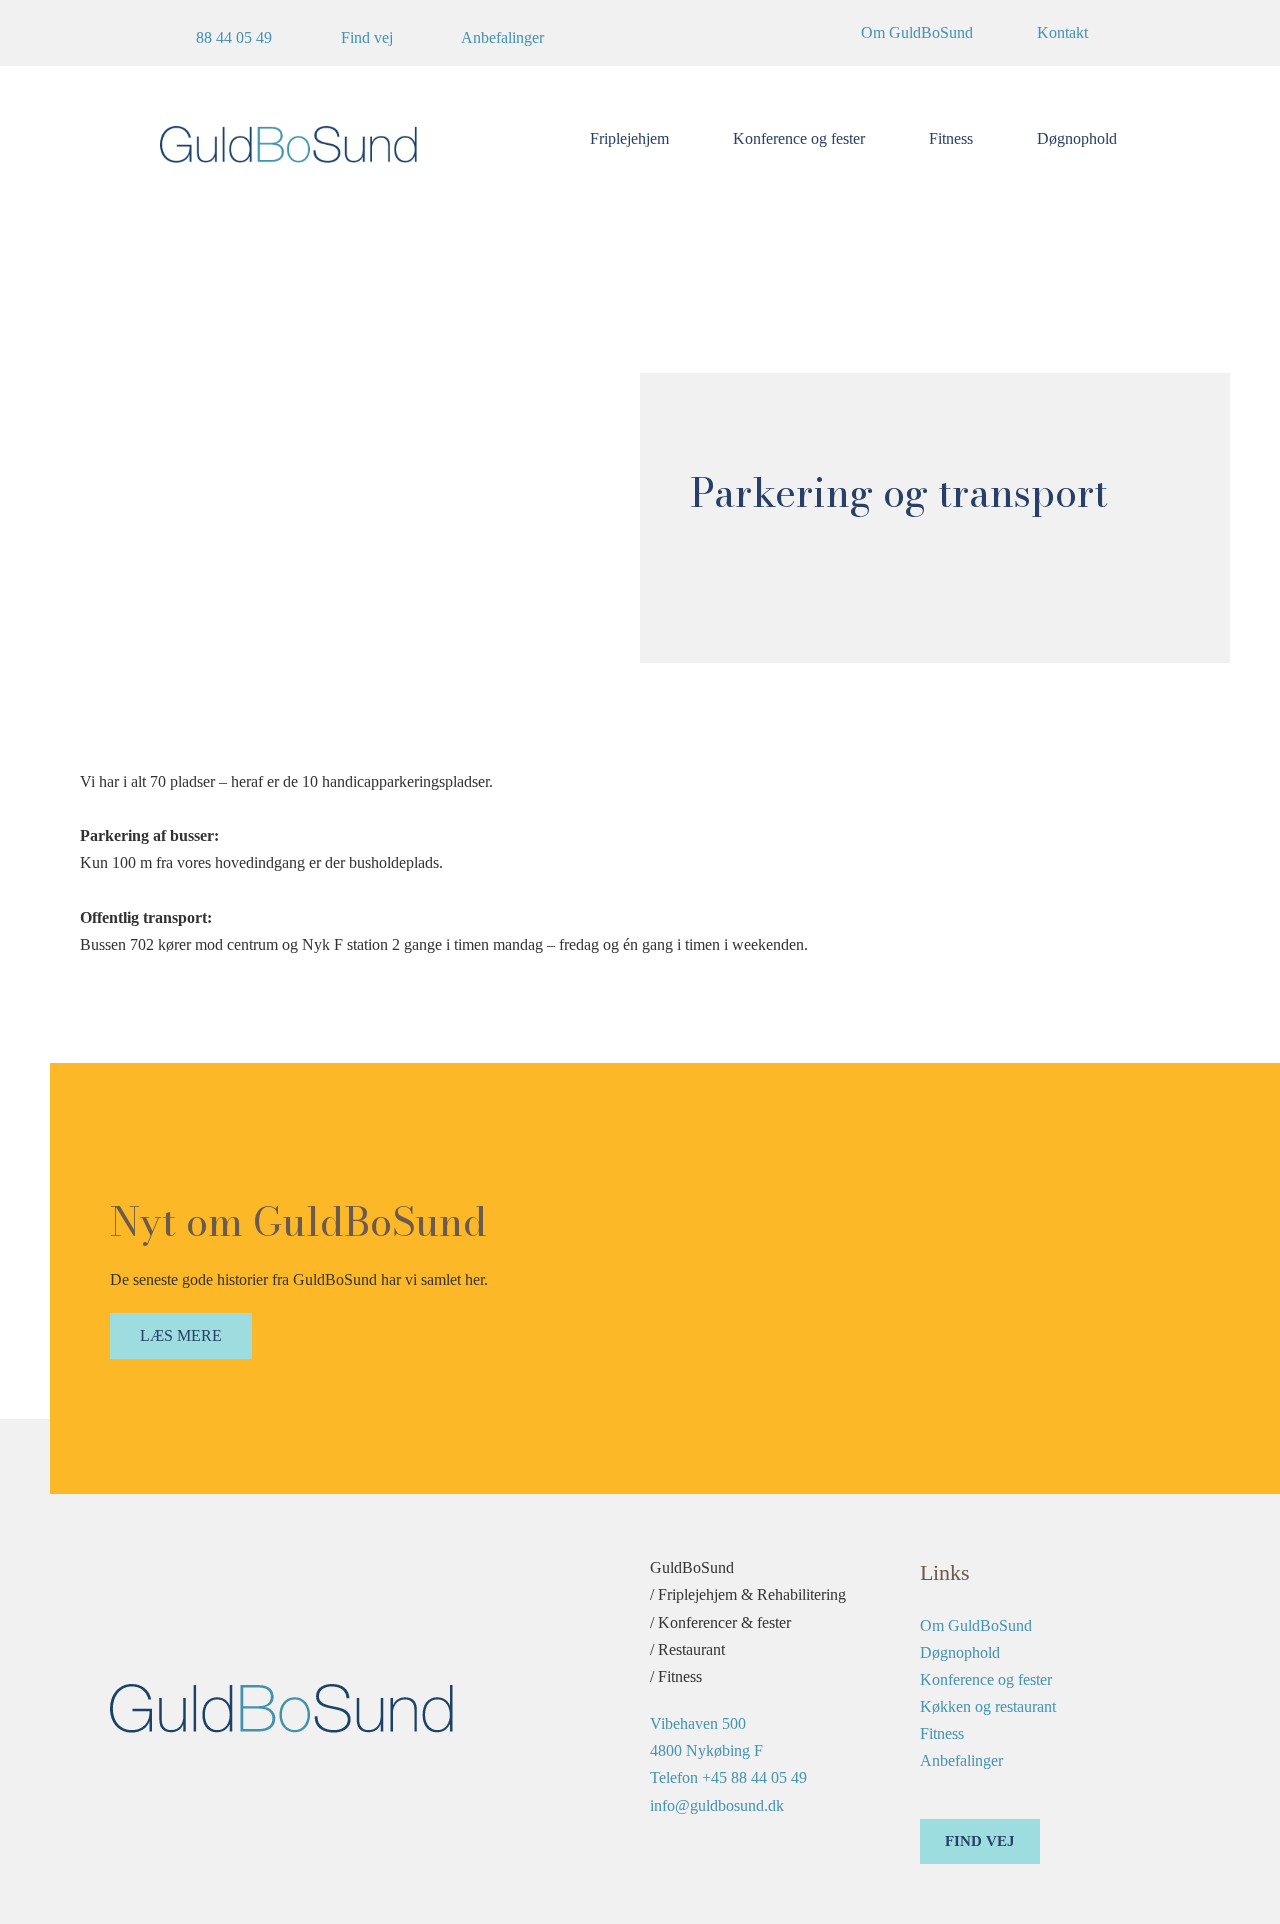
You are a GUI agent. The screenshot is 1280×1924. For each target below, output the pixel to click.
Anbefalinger (961, 1760)
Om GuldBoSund (917, 32)
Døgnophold (1077, 138)
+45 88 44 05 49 (754, 1777)
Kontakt (1062, 32)
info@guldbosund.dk (717, 1805)
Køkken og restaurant (988, 1706)
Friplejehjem (629, 138)
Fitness (951, 138)
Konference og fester (799, 138)
